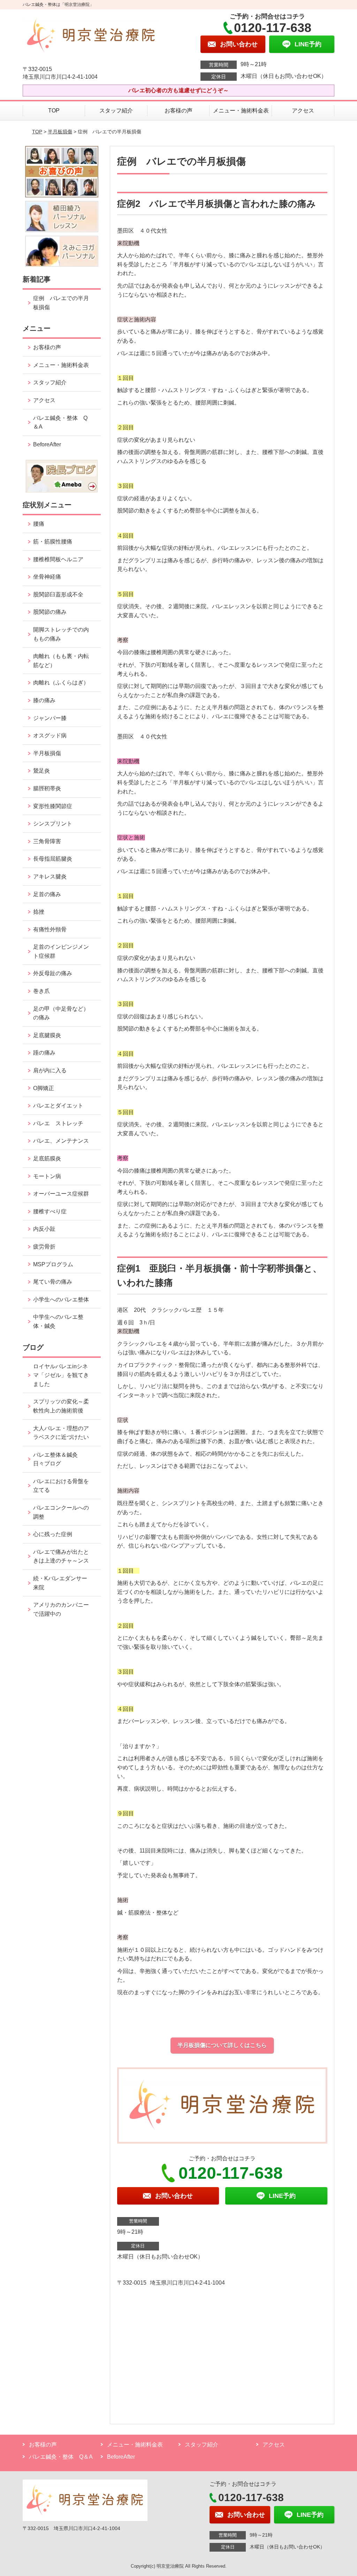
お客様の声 (178, 111)
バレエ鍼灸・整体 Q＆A (60, 422)
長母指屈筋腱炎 (53, 859)
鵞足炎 (41, 771)
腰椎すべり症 (50, 1211)
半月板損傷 (60, 132)
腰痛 (39, 524)
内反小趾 (44, 1229)
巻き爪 (41, 991)
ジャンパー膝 (50, 718)
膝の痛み (44, 700)
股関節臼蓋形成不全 (58, 594)
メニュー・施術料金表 (241, 111)
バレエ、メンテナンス (61, 1141)
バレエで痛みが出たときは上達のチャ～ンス (61, 1556)
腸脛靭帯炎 (47, 788)
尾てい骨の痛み (53, 1282)
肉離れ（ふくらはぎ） (61, 683)
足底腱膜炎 (47, 1035)
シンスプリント (53, 824)
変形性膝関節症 (53, 806)
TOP (54, 111)
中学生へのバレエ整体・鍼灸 (58, 1321)
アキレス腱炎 (50, 876)
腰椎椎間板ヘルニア (58, 559)
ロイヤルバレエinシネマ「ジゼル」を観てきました (61, 1375)
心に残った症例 (53, 1534)
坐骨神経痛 (47, 577)
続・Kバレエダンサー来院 (60, 1583)
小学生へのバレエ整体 (61, 1299)
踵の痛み (47, 1053)
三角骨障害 (47, 841)
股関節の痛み (50, 612)
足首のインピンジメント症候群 (61, 951)
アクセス (303, 111)
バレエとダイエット (58, 1106)
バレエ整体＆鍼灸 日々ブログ (58, 1459)
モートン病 (47, 1176)
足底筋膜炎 (47, 1158)
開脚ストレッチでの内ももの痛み (61, 634)
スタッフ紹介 (116, 111)
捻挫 (39, 912)
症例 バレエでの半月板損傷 (61, 303)
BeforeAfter (47, 444)
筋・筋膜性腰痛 (53, 542)
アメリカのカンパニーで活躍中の (61, 1609)
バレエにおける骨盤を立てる (61, 1486)
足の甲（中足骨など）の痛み (61, 1013)
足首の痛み (47, 894)
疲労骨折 (44, 1247)
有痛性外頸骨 (50, 929)
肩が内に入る (50, 1070)
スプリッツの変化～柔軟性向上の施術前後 (61, 1406)
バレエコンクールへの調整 (61, 1512)
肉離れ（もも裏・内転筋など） (61, 661)
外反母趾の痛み (53, 973)
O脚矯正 (44, 1088)
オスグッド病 (50, 735)
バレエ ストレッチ (58, 1123)
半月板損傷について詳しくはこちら (222, 2045)
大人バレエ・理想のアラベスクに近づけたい (61, 1433)
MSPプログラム (53, 1264)
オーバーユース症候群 (61, 1194)
